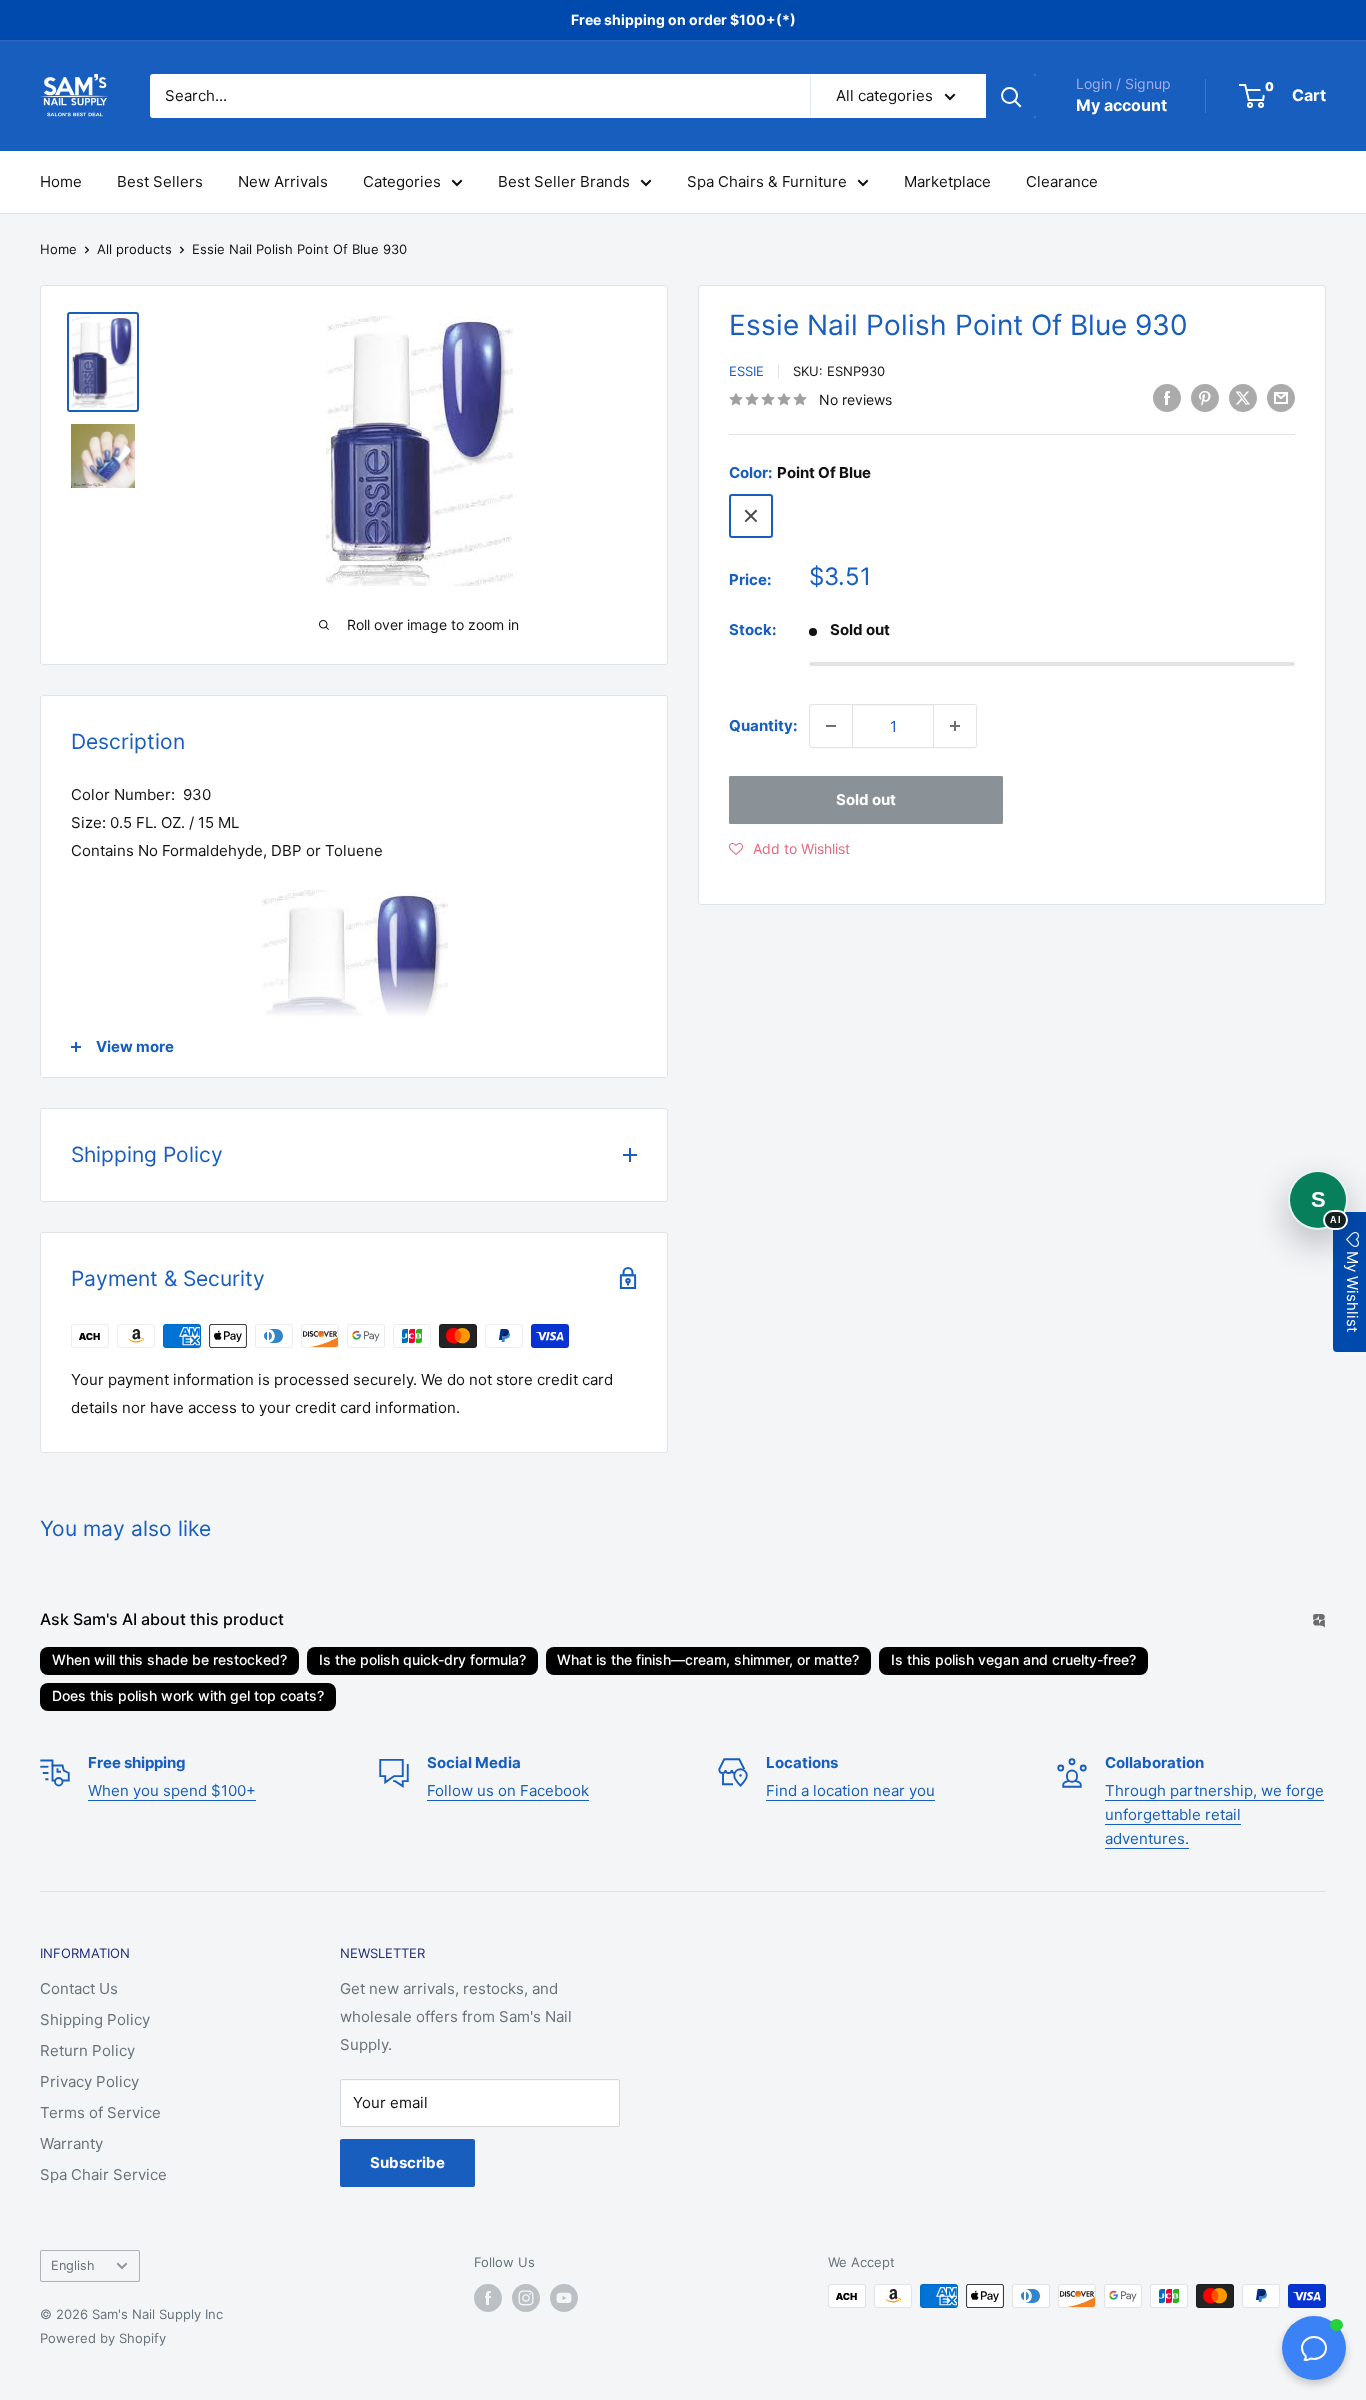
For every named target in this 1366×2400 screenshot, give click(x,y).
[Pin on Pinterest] (1205, 397)
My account (1121, 105)
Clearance (1062, 181)
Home (61, 181)
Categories (402, 181)
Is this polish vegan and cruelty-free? (1013, 1659)
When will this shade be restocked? (169, 1659)
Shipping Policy (95, 2019)
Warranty (71, 2143)
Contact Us (79, 1988)
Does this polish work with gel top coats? (188, 1695)
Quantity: (763, 725)
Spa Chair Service (103, 2174)
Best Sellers (160, 181)
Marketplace (947, 181)
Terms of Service (100, 2112)
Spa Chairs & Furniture (767, 181)
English (73, 2265)
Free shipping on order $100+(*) (683, 19)
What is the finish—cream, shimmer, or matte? (708, 1659)
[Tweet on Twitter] (1243, 397)
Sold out (866, 799)
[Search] (1011, 96)
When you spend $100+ (172, 1790)
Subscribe (407, 2162)
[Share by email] (1281, 397)
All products (134, 249)
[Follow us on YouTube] (564, 2298)
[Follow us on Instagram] (526, 2298)
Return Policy (87, 2050)
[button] (789, 849)
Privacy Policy (89, 2081)
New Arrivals (283, 181)
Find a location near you (850, 1790)
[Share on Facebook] (1167, 397)
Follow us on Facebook (508, 1790)
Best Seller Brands (564, 181)
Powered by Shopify (103, 2338)
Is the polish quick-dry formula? (422, 1659)
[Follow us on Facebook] (488, 2298)
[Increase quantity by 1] (955, 726)
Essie (746, 371)
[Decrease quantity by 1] (831, 726)
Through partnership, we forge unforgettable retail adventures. (1214, 1814)
